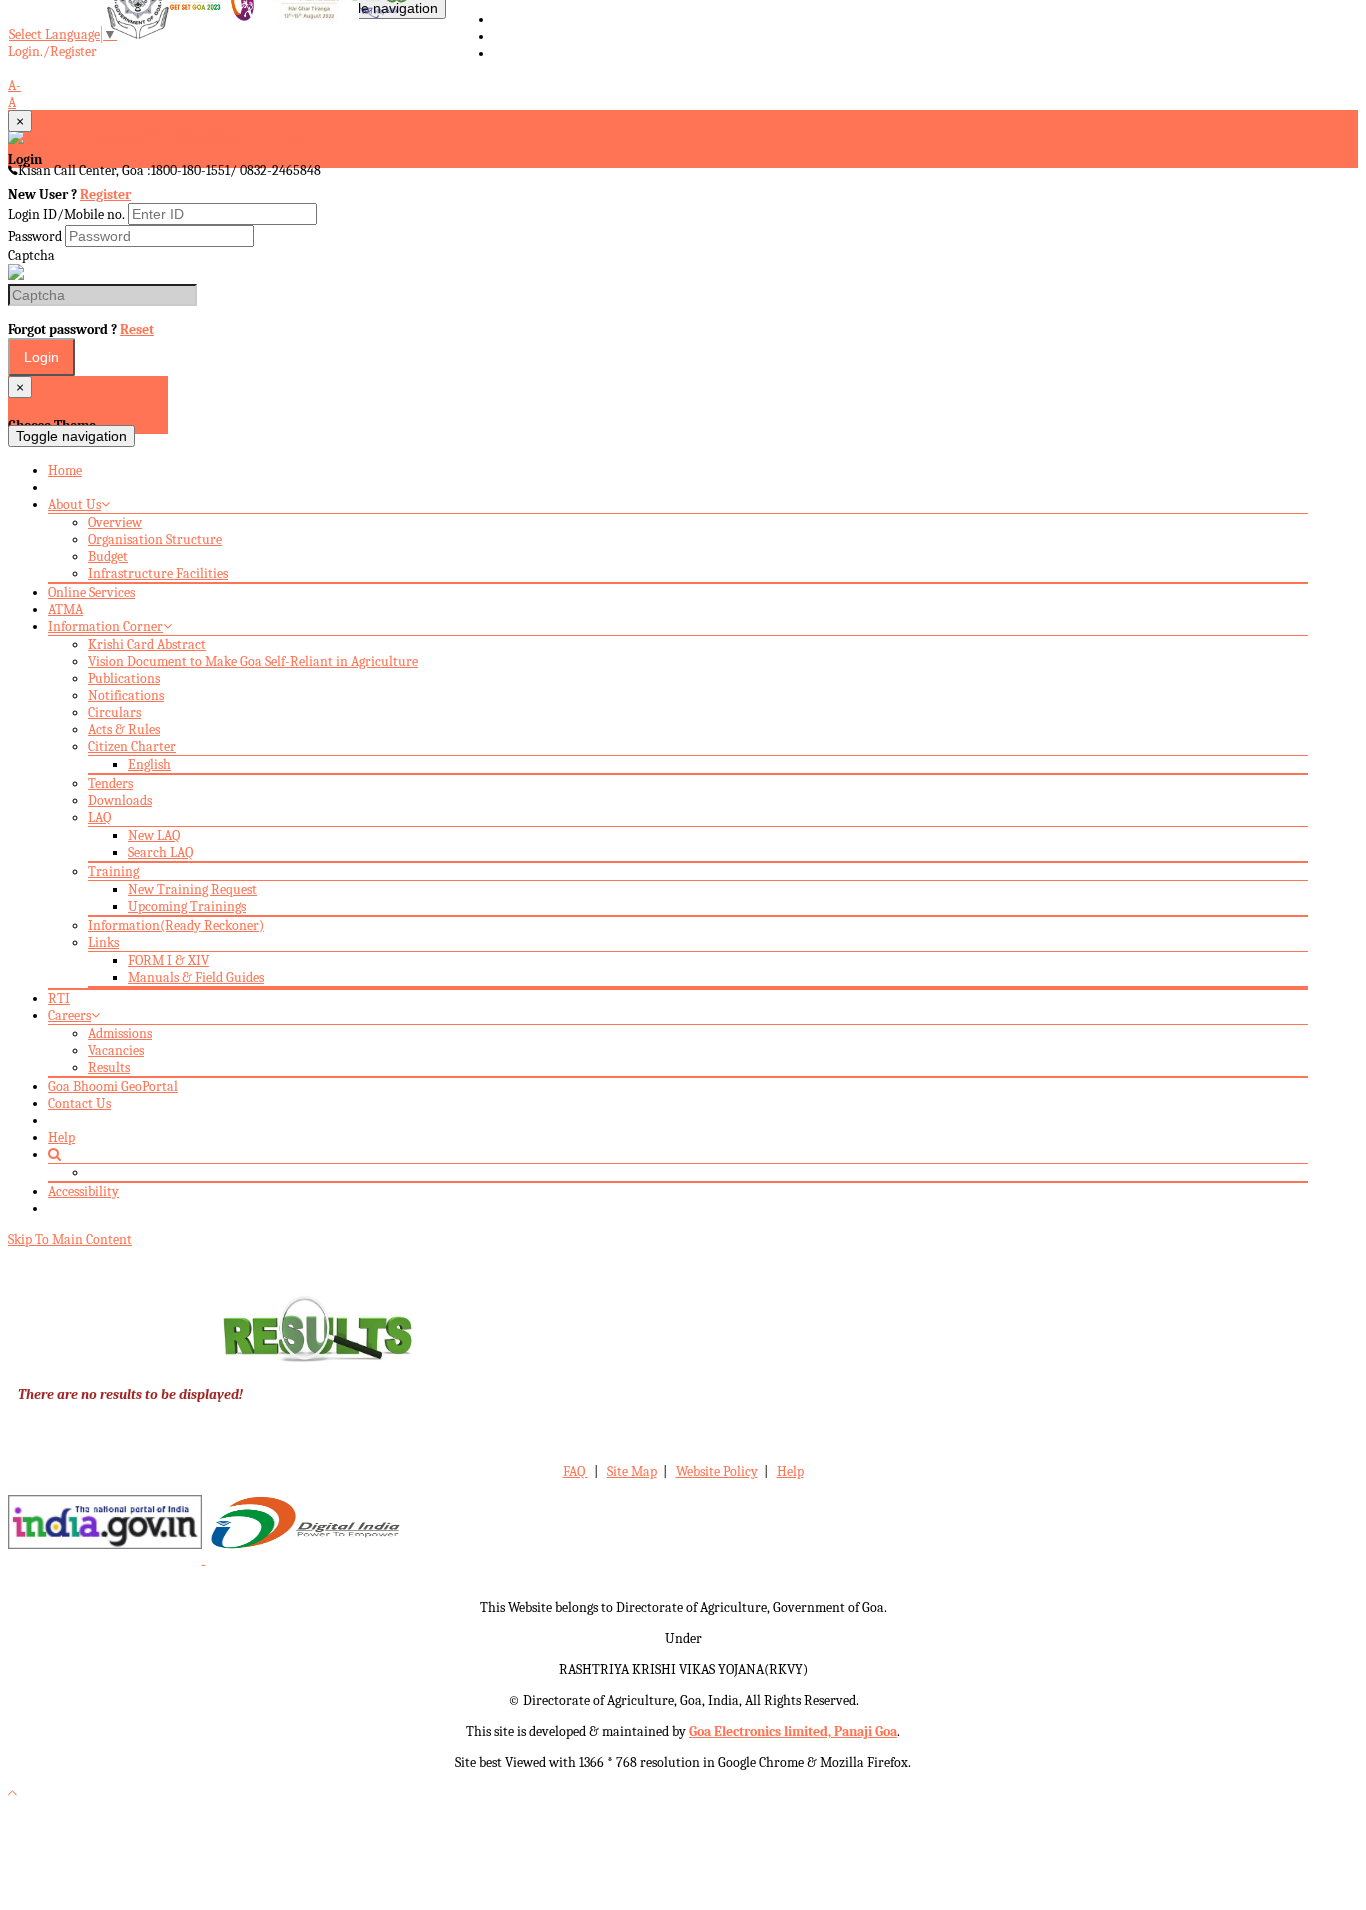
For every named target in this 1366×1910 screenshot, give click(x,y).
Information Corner (105, 626)
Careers (69, 1015)
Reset (137, 329)
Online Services (91, 592)
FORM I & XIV (168, 960)
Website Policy (717, 1471)
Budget (108, 556)
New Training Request (192, 889)
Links (103, 942)
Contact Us (79, 1103)
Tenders (110, 783)
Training (113, 871)
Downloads (120, 800)
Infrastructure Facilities (158, 573)
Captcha (31, 255)
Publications (124, 678)
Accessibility (83, 1191)
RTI (59, 998)
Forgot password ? (81, 329)
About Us (74, 504)
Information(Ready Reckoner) (176, 925)
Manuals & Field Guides (196, 977)
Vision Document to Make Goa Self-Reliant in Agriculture (253, 661)
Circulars (114, 712)
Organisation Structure (155, 539)
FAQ (575, 1471)
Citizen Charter (132, 746)
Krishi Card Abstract (147, 644)
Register (105, 194)
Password (35, 236)
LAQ (99, 817)
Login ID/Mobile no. (66, 214)
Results (109, 1067)
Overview (115, 522)
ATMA (65, 609)
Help (61, 1137)
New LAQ (154, 835)
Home (65, 470)
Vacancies (116, 1050)
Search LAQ (160, 852)
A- (14, 85)
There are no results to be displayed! (130, 1394)
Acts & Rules (124, 729)
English (149, 764)
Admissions (120, 1033)
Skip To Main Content (70, 1239)
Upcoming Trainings (187, 906)
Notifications (126, 695)
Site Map (632, 1471)
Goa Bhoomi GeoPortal (113, 1086)
